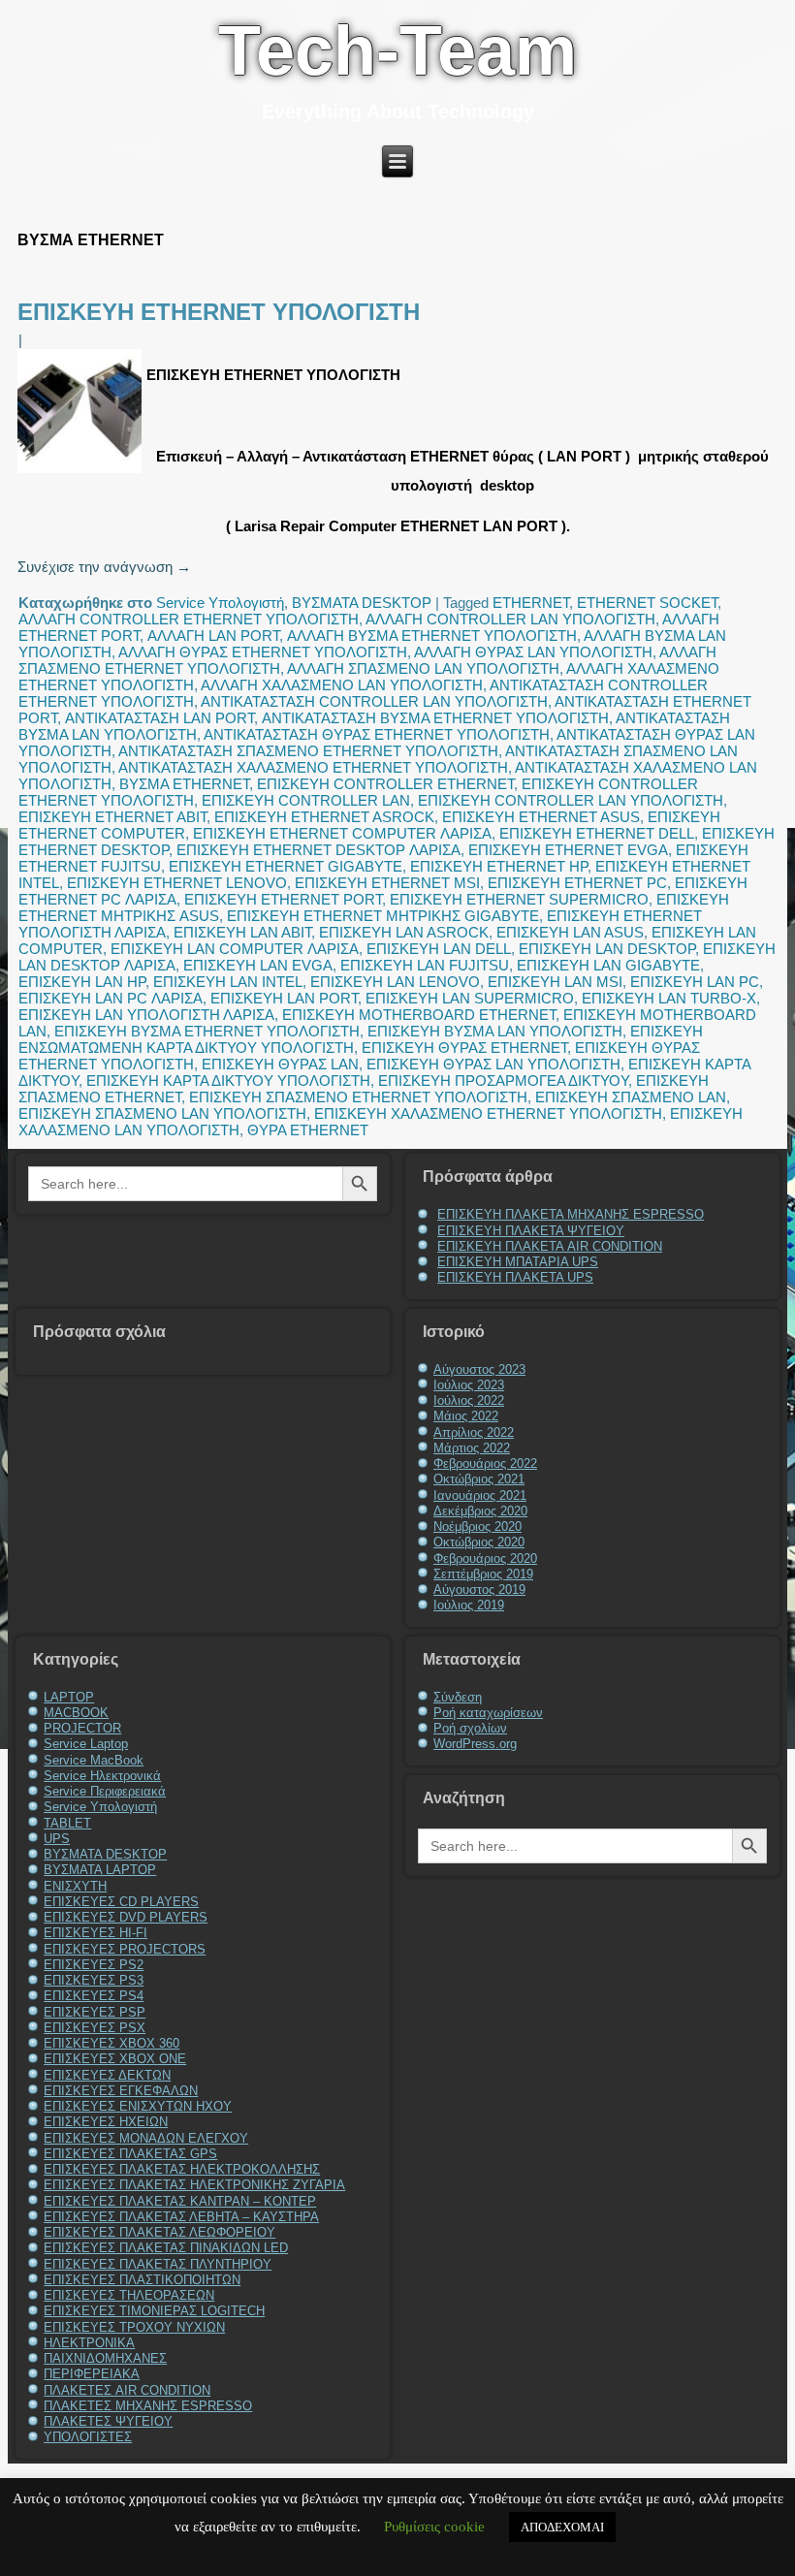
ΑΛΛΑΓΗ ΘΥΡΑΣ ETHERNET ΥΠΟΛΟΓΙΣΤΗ (263, 652)
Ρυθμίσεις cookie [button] (434, 2527)
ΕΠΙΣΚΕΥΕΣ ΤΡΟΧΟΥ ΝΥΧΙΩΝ (134, 2327)
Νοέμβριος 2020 (477, 1527)
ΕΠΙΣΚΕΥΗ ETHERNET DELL (597, 833)
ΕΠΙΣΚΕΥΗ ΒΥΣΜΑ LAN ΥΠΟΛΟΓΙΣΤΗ (495, 1031)
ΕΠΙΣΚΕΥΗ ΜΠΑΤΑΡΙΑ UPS (518, 1262)
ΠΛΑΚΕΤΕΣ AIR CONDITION (127, 2390)
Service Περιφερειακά (105, 1791)
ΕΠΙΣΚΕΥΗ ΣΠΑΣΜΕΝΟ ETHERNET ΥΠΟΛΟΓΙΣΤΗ (358, 1097)
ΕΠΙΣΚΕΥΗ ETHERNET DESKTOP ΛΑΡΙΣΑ (318, 850)
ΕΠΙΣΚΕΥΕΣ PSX (95, 2028)
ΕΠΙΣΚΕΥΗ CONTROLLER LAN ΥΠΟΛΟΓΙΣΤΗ (571, 800)
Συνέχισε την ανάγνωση (104, 567)
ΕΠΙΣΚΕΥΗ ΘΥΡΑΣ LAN (280, 1064)
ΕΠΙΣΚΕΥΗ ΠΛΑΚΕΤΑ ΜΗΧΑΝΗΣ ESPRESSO (571, 1214)
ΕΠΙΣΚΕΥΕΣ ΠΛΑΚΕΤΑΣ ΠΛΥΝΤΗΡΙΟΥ (158, 2264)
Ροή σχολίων (470, 1728)
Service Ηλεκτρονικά (102, 1776)
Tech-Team (397, 50)
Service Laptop (86, 1744)
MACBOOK (76, 1713)
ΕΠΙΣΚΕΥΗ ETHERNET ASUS (541, 817)
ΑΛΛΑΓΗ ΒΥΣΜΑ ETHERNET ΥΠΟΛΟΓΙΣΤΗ (432, 636)
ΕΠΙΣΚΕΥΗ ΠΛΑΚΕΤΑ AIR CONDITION (550, 1246)
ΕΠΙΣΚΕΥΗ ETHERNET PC (577, 883)
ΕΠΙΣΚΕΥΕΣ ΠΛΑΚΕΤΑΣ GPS (130, 2154)
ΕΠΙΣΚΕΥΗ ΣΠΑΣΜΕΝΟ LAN (631, 1097)
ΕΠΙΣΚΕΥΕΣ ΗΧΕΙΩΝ (106, 2122)
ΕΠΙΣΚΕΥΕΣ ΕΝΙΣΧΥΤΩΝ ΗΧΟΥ (138, 2106)
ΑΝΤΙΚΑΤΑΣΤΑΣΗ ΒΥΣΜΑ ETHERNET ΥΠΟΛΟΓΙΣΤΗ (435, 718)
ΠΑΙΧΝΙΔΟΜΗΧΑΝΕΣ (105, 2358)
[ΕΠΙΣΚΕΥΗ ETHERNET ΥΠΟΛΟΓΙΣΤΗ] (82, 473)
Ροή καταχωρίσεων (488, 1713)
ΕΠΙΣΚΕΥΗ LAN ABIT (242, 932)
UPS (57, 1839)
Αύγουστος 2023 (479, 1369)
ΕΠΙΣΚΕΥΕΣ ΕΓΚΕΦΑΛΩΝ (121, 2091)
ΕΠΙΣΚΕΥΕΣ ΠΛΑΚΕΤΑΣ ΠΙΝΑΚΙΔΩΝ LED (166, 2248)
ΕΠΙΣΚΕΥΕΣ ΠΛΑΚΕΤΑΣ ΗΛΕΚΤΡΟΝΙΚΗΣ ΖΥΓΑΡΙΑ (194, 2185)
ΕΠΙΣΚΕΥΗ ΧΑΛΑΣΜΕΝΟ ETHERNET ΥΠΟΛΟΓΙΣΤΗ (488, 1113)
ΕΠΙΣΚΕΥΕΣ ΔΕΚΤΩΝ (107, 2075)
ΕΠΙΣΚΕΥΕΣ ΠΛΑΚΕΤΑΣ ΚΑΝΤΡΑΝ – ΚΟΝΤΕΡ (180, 2201)
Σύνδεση (458, 1697)
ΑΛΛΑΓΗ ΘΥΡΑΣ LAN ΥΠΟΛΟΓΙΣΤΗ (533, 652)
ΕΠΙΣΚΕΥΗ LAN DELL (439, 949)
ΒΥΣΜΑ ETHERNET (184, 784)
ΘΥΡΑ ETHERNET (308, 1130)
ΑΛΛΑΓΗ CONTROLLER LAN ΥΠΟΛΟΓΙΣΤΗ (510, 619)
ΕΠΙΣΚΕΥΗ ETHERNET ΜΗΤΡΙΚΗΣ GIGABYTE (383, 916)
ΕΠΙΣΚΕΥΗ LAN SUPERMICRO (470, 998)
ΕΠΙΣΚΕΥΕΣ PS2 (94, 1965)
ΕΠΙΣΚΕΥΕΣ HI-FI (95, 1933)
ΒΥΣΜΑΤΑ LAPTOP (100, 1870)
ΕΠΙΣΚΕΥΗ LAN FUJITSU (425, 965)
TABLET (67, 1823)
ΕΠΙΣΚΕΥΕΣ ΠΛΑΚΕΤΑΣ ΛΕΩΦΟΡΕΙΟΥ (159, 2232)
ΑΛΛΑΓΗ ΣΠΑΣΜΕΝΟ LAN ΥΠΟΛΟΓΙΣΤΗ (423, 668)
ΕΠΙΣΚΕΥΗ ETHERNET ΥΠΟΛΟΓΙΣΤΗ (219, 312)
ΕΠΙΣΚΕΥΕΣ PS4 (94, 1996)
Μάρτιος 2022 (472, 1448)
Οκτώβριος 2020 (479, 1542)
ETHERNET (531, 603)
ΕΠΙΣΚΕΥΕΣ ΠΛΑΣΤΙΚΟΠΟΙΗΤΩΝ (142, 2280)
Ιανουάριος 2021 (480, 1495)
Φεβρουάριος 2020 (485, 1558)
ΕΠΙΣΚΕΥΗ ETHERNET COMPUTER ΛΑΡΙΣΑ (342, 833)
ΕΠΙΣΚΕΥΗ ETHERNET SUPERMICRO (519, 899)
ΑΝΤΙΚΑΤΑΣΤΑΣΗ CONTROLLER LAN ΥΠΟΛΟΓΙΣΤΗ (374, 701)
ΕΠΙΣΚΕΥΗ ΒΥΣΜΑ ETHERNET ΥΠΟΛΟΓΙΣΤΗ (207, 1031)
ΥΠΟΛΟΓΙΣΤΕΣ (88, 2437)
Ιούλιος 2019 (469, 1605)
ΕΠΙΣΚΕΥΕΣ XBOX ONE (115, 2059)
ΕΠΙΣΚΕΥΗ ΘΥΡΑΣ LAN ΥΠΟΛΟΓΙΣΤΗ (493, 1064)
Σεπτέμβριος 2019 (483, 1574)
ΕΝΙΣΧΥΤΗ (75, 1886)
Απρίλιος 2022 (474, 1432)
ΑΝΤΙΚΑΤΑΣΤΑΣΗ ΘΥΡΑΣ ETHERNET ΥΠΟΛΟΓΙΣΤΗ (377, 734)
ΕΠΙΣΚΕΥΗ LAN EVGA (258, 965)
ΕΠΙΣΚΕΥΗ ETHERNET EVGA (568, 850)
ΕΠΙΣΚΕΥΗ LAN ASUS (570, 932)
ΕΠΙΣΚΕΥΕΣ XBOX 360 (111, 2043)
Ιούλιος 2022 (469, 1400)
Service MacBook (94, 1760)
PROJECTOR (82, 1728)
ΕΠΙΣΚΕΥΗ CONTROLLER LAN (306, 800)
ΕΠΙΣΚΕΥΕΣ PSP (95, 2012)
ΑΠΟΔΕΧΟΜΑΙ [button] (562, 2527)
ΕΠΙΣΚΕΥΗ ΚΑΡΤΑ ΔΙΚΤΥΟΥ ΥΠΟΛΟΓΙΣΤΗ (228, 1081)
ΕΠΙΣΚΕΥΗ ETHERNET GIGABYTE (286, 866)
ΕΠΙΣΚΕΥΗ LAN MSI (555, 982)
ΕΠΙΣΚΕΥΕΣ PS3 (94, 1980)
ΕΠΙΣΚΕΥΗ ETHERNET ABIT (112, 817)
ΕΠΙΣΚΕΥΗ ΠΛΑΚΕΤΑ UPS (515, 1277)
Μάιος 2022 (466, 1416)
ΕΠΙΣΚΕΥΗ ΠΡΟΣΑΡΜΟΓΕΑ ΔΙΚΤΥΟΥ (503, 1081)
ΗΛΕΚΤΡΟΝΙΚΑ (89, 2343)
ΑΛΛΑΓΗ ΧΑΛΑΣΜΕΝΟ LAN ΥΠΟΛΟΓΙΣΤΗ (342, 685)
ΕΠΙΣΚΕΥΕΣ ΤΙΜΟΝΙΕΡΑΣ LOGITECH (154, 2311)
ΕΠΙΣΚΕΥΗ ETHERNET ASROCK (324, 817)
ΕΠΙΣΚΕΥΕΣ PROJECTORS (125, 1949)
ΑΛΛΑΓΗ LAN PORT (213, 636)
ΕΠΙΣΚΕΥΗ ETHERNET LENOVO (177, 883)
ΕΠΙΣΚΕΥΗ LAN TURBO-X (669, 998)
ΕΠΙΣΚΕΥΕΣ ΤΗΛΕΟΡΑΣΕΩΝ (129, 2295)
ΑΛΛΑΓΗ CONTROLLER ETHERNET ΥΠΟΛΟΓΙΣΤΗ (189, 619)
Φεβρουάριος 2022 (485, 1463)
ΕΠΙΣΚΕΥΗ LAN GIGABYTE (608, 965)
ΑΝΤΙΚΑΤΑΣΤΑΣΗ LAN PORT (159, 718)
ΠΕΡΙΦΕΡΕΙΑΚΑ (92, 2374)
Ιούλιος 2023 (469, 1385)
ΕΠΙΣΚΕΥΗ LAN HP (82, 982)
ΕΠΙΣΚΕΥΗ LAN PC (695, 982)
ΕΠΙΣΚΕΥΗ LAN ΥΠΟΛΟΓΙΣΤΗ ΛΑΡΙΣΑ (146, 1015)
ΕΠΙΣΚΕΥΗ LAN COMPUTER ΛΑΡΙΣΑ (235, 949)
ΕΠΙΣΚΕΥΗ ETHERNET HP (499, 866)
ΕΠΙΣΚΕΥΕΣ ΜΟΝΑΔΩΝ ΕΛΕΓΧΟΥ (146, 2138)
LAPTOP (69, 1697)
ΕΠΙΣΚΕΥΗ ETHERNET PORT (283, 899)
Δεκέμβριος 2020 (480, 1511)
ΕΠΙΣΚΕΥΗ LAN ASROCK (404, 932)
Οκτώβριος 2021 (479, 1479)
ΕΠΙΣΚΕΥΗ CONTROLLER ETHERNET (385, 784)
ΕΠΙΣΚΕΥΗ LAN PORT (284, 998)
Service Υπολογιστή (220, 603)
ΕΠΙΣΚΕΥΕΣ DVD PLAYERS (126, 1917)
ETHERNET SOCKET (647, 603)
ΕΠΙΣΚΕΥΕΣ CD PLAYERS (121, 1902)
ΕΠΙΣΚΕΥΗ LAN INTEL (228, 982)
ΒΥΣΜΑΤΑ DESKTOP (362, 603)
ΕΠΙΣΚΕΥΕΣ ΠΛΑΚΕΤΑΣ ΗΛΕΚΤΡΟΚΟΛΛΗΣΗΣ (182, 2169)
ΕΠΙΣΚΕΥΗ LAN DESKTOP (607, 949)
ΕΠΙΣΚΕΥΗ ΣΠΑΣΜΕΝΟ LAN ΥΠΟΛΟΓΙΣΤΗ (162, 1113)
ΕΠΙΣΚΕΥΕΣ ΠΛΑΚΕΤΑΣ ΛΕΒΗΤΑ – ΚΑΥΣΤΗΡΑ (181, 2217)
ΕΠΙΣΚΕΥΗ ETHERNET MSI (387, 883)
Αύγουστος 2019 (479, 1590)
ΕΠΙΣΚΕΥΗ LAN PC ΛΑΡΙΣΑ (111, 998)
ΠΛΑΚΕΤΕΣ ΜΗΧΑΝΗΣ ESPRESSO (148, 2406)
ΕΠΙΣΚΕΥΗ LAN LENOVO (395, 982)
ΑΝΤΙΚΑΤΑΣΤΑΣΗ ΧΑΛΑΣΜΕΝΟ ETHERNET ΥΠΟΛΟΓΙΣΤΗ (313, 767)
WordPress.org (475, 1744)
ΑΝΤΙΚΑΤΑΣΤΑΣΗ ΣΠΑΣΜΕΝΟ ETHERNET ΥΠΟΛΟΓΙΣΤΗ (308, 751)
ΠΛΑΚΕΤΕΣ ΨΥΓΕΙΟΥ (108, 2421)
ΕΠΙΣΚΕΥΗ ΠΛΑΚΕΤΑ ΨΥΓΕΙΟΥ (531, 1231)
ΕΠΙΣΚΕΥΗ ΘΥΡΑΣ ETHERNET (464, 1048)
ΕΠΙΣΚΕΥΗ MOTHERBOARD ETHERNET (419, 1015)
